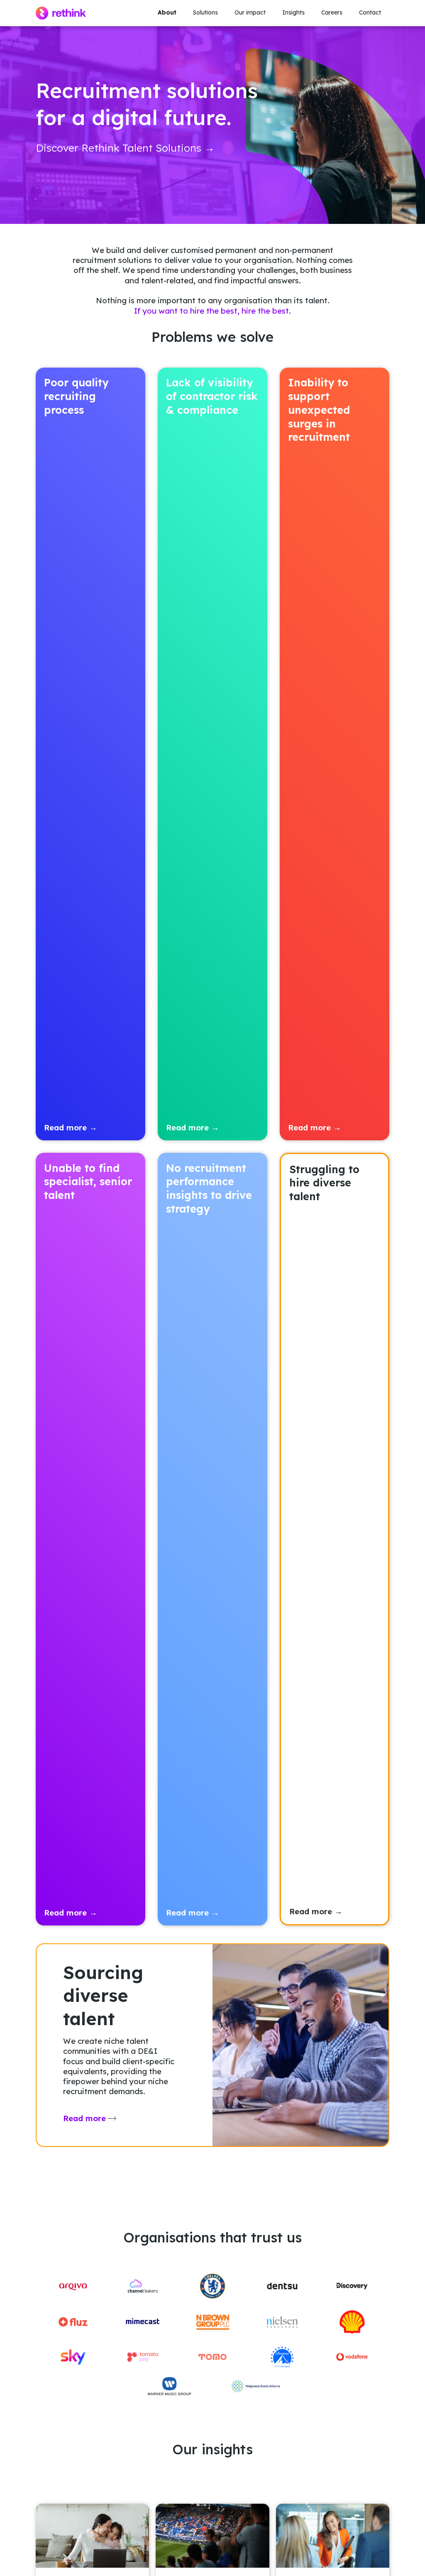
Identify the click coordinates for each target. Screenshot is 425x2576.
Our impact (250, 12)
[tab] (90, 754)
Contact (370, 12)
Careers (332, 12)
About (167, 12)
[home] (61, 13)
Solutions (205, 12)
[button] (205, 13)
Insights (293, 12)
